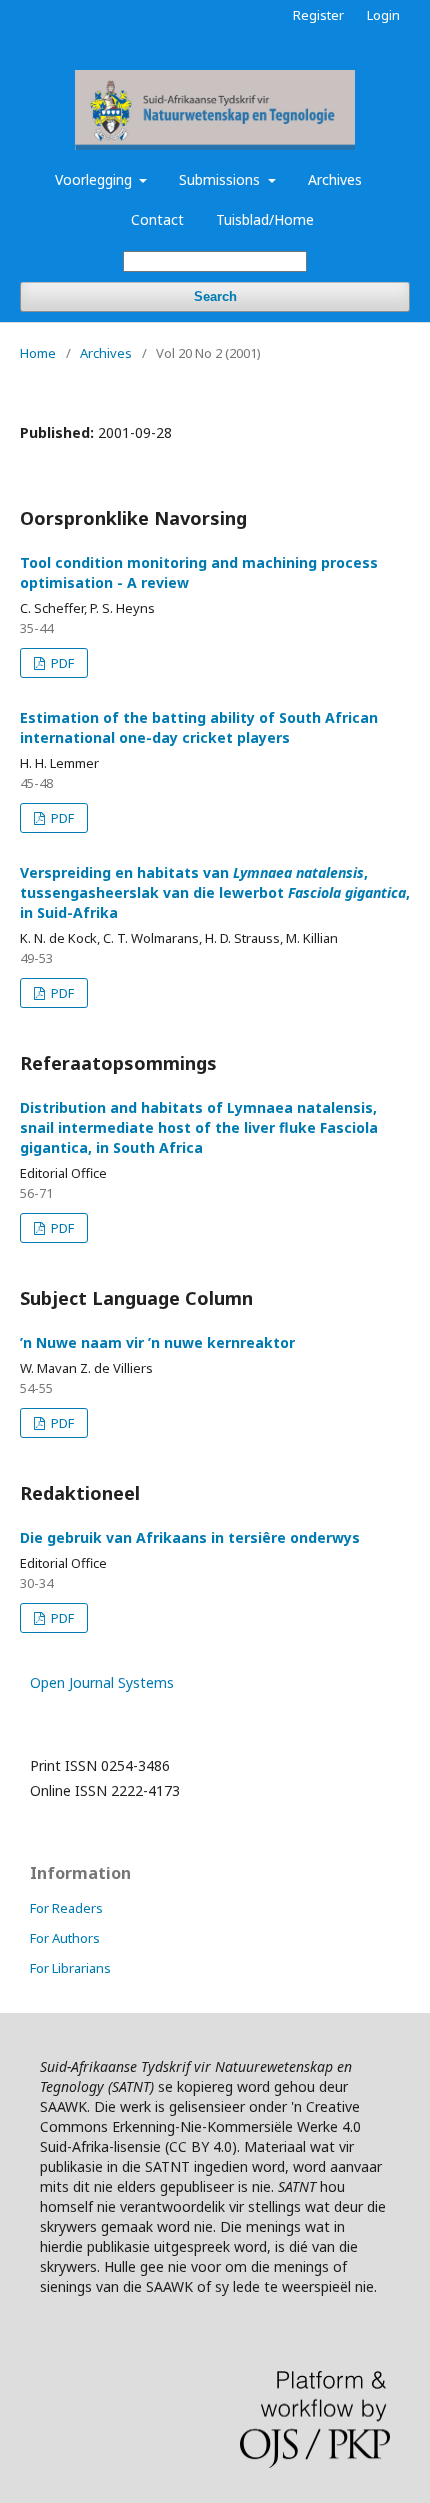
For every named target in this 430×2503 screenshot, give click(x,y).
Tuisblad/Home (265, 219)
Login (383, 15)
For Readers (66, 1908)
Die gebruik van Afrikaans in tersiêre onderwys (190, 1537)
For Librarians (70, 1968)
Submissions (221, 179)
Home (38, 353)
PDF (61, 663)
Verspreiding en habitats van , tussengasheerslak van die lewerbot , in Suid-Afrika (215, 892)
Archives (335, 179)
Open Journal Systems (102, 1682)
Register (318, 15)
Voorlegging (95, 179)
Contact (157, 219)
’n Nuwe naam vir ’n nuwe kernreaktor (157, 1342)
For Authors (65, 1938)
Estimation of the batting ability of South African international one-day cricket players (199, 727)
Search (215, 296)
